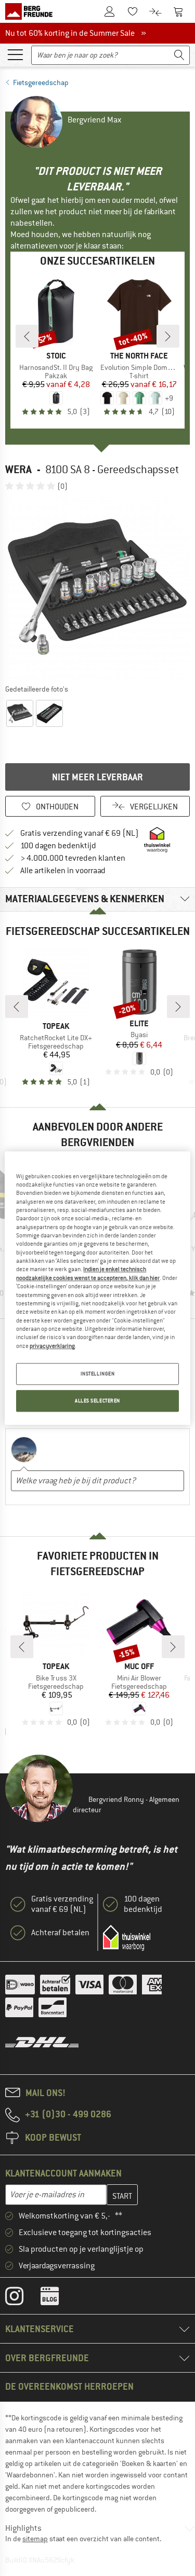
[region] (97, 1288)
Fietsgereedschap (41, 82)
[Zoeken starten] (179, 55)
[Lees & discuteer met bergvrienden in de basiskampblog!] (57, 2298)
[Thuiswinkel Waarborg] (127, 1938)
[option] (97, 587)
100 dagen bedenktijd (58, 846)
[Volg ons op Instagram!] (22, 2298)
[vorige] (27, 336)
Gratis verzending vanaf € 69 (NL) (80, 833)
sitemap (35, 2539)
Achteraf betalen (60, 1933)
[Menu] (15, 54)
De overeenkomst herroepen (69, 2386)
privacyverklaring (52, 1346)
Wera (18, 469)
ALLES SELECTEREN (97, 1401)
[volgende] (168, 336)
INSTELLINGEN (98, 1374)
